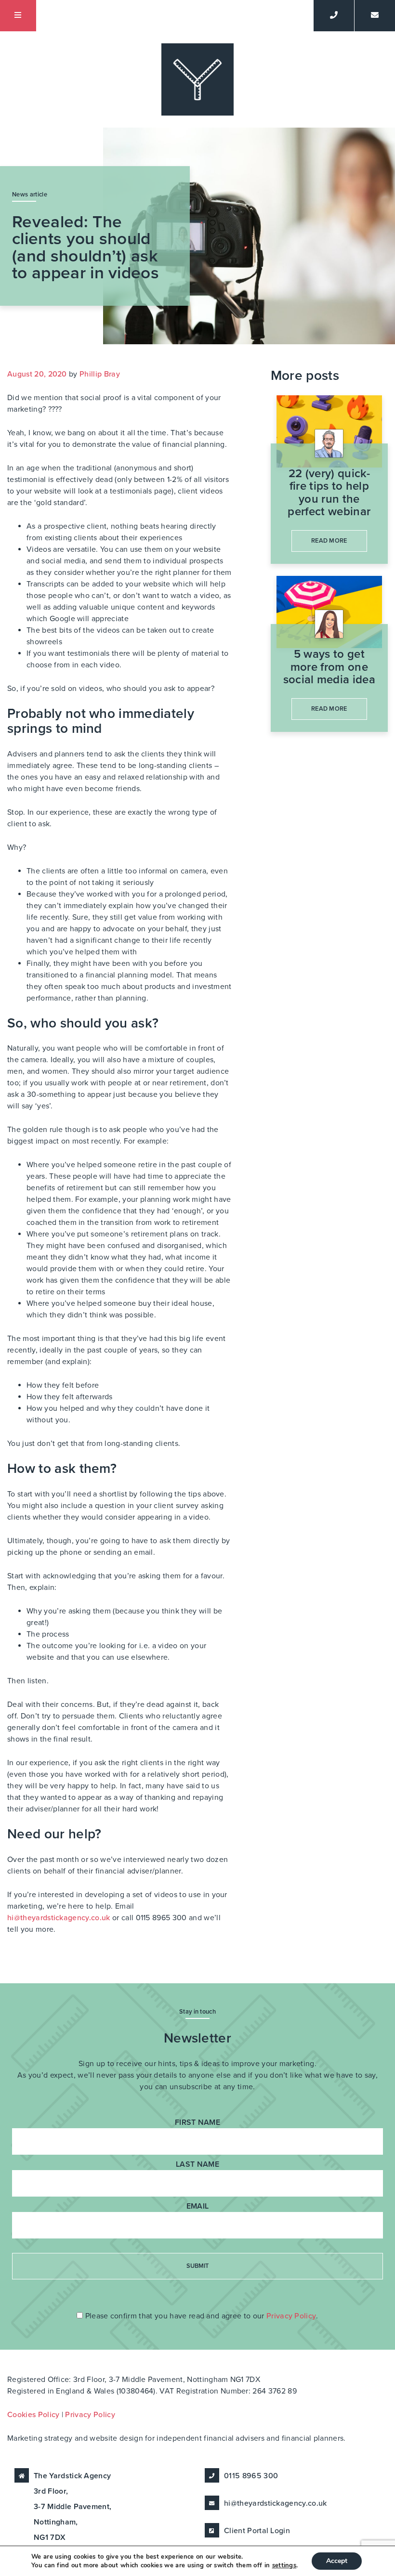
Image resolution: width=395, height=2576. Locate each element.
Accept (337, 2561)
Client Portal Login (257, 2531)
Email (198, 2206)
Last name (197, 2164)
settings (284, 2565)
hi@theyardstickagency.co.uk (59, 1918)
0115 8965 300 (251, 2476)
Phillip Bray (100, 374)
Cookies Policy (33, 2415)
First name (197, 2122)
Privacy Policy (291, 2316)
